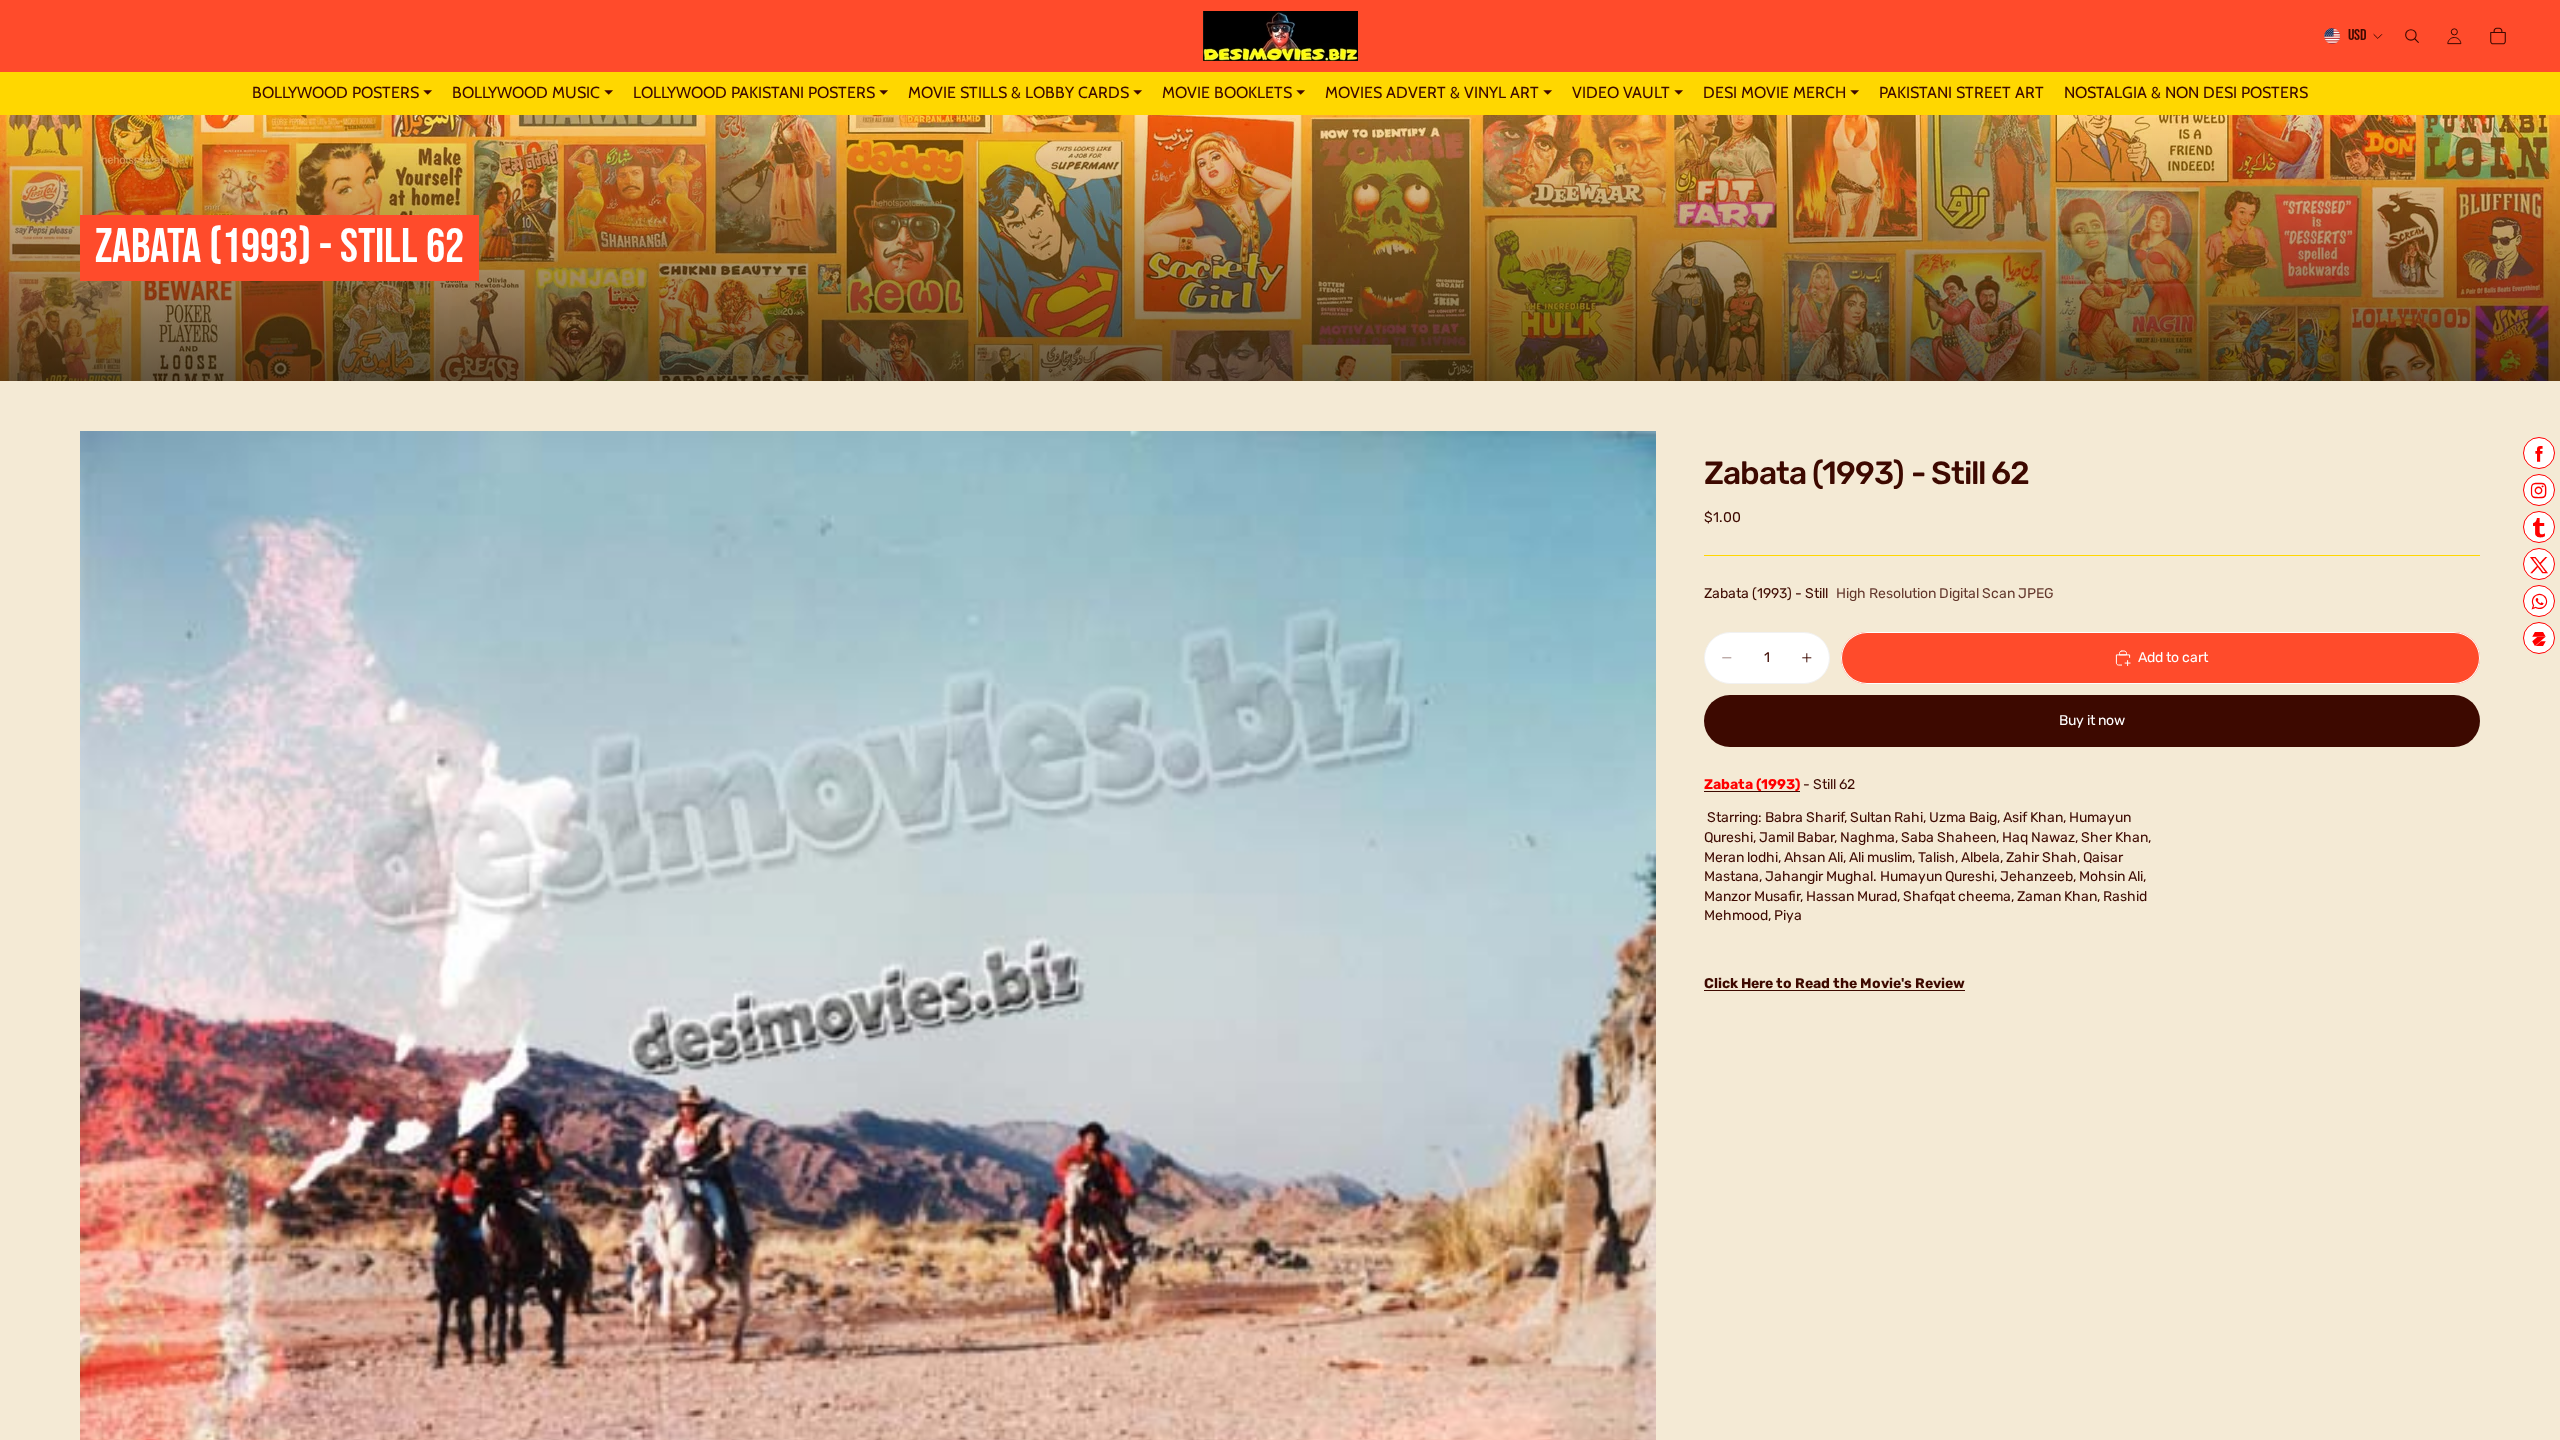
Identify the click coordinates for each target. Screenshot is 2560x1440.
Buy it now (2092, 720)
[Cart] (2498, 36)
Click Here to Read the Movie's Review (1834, 983)
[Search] (2412, 36)
